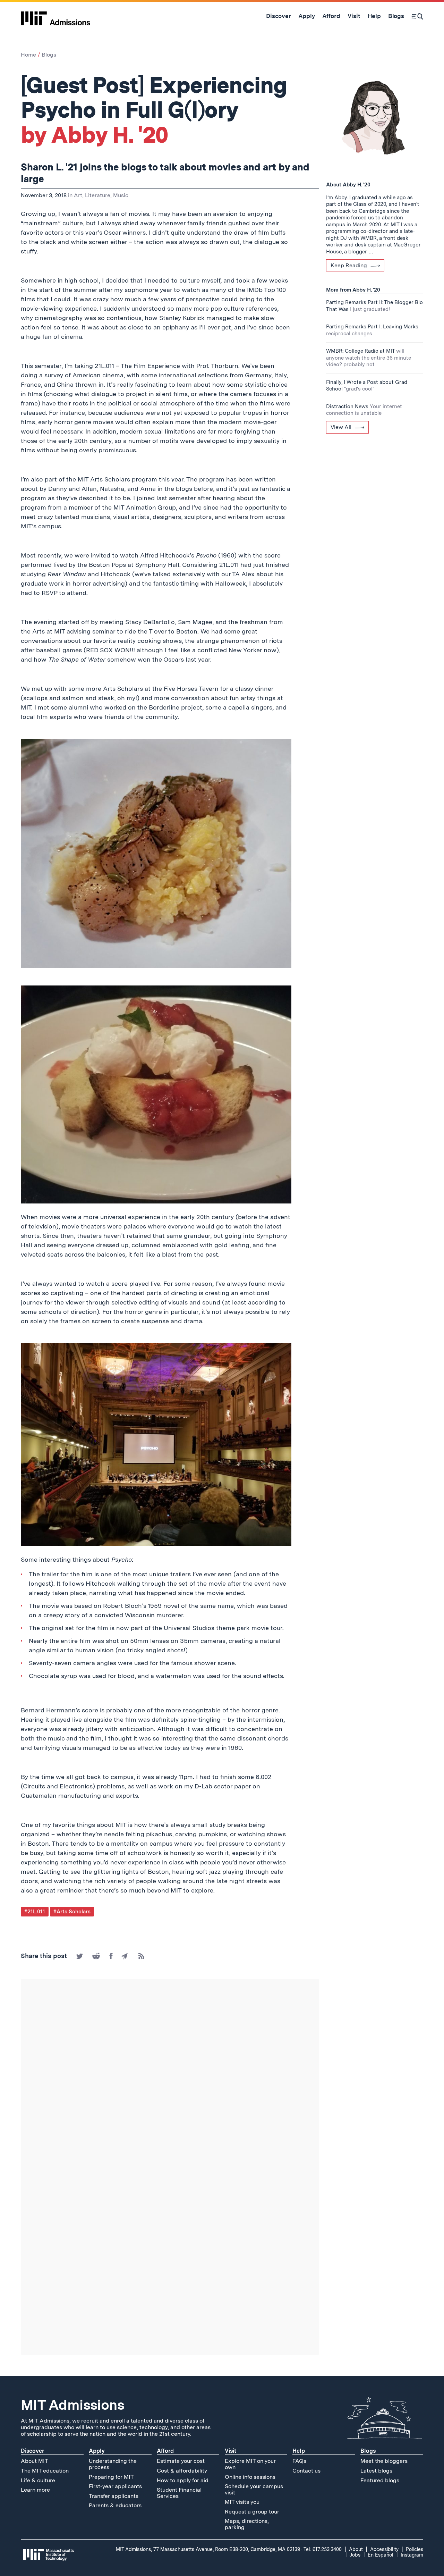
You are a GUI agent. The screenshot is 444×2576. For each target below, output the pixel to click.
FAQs (299, 2461)
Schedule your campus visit (254, 2489)
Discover (32, 2451)
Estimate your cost (181, 2461)
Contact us (306, 2471)
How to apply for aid (183, 2480)
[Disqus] (170, 2076)
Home (28, 55)
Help (299, 2451)
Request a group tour (252, 2512)
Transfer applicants (114, 2496)
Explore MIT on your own (250, 2464)
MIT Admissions (72, 2405)
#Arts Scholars (72, 1912)
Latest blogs (376, 2471)
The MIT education (45, 2471)
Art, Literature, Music (101, 195)
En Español (381, 2555)
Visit (230, 2451)
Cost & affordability (182, 2471)
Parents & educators (115, 2505)
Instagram (412, 2555)
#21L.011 (35, 1912)
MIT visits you (242, 2502)
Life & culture (38, 2480)
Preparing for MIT (111, 2477)
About (356, 2549)
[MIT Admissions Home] (55, 16)
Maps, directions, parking (247, 2524)
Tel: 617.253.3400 (323, 2549)
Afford (165, 2451)
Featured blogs (380, 2480)
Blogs (49, 55)
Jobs (355, 2555)
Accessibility (384, 2549)
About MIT (35, 2461)
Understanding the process (113, 2464)
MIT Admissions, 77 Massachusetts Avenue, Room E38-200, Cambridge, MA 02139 (208, 2549)
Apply (97, 2451)
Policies (415, 2549)
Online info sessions (250, 2477)
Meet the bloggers (384, 2461)
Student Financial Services (179, 2493)
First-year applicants (115, 2486)
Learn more (35, 2490)
